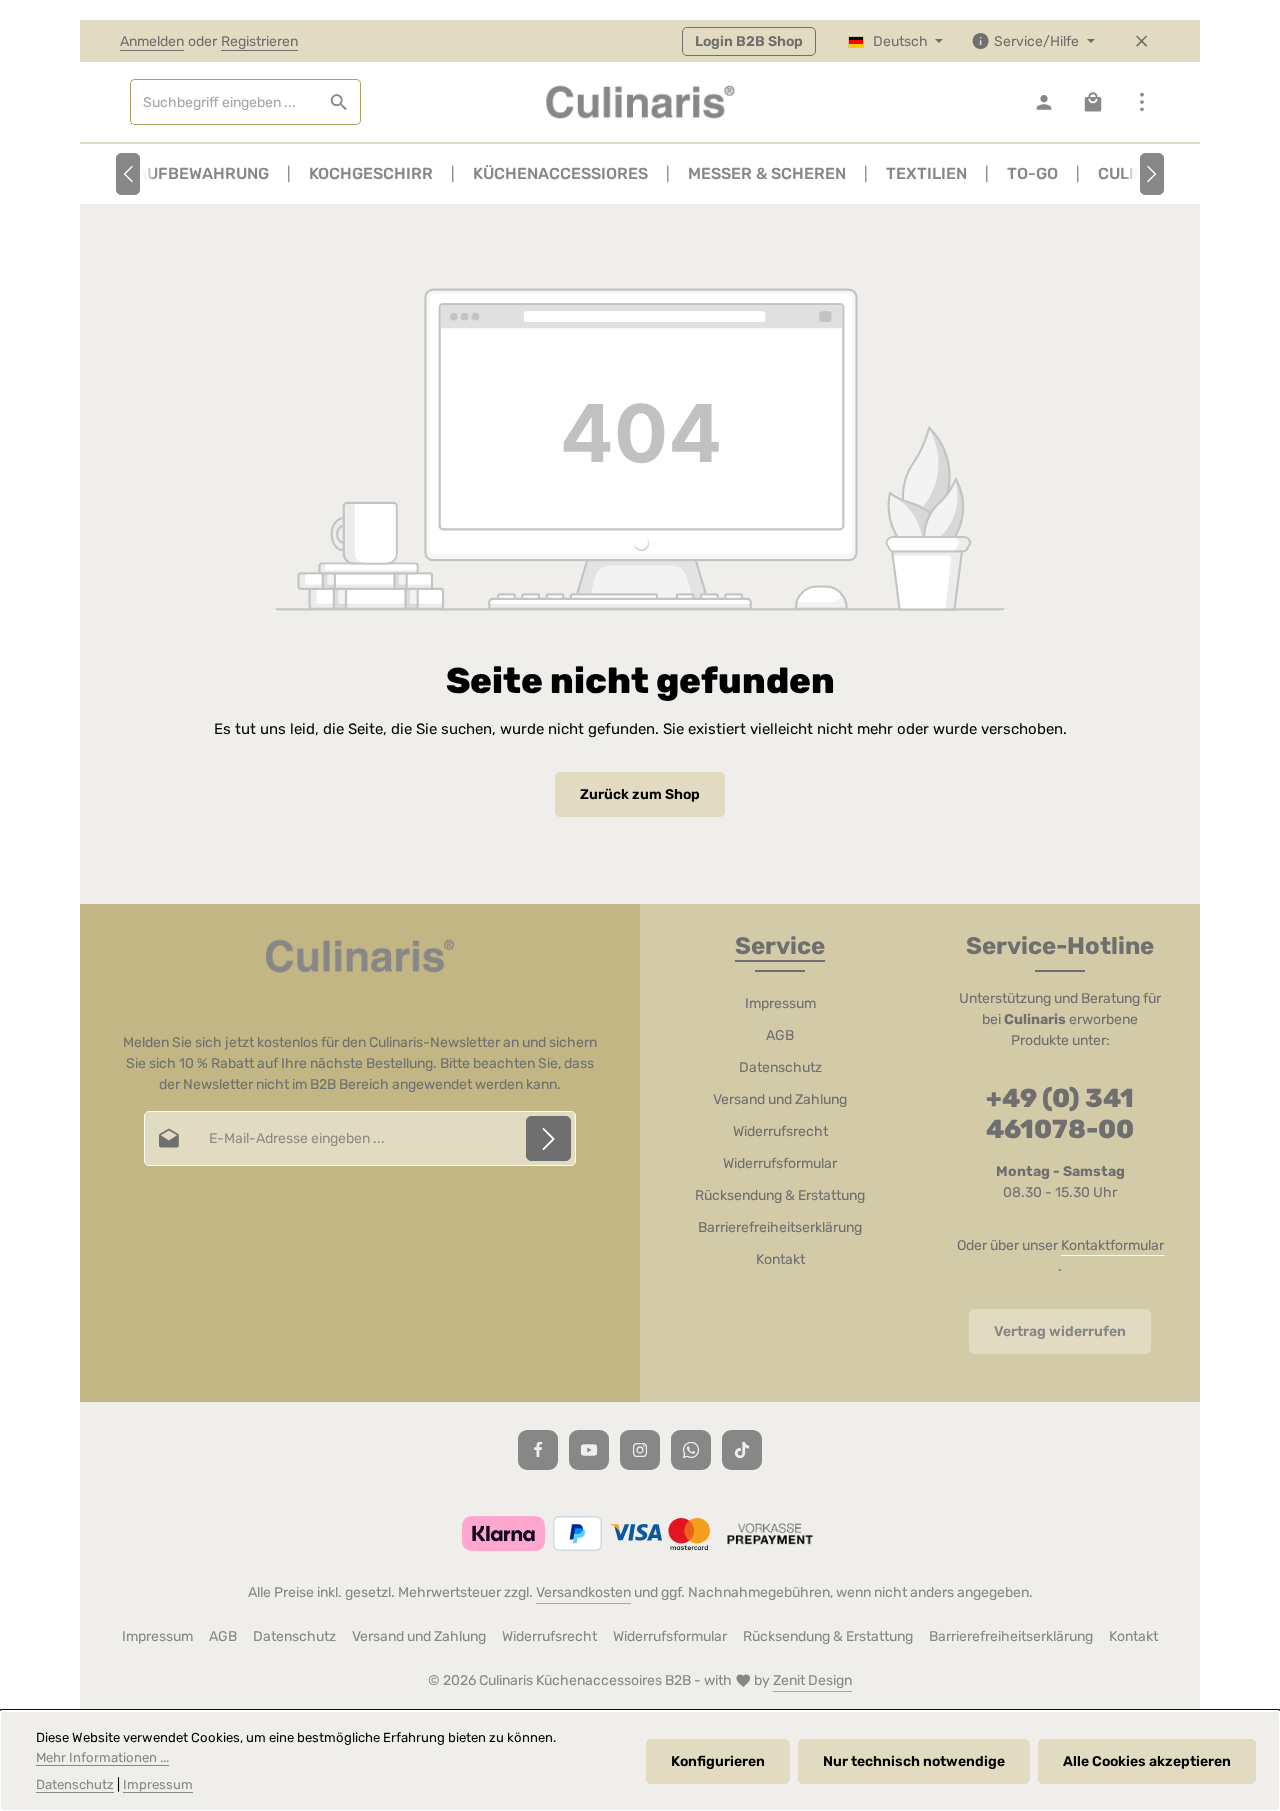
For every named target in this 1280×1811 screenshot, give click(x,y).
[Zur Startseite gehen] (640, 102)
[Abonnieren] (548, 1138)
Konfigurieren (718, 1761)
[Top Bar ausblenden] (1141, 41)
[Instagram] (640, 1450)
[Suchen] (339, 102)
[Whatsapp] (691, 1450)
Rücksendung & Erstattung (780, 1195)
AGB (780, 1035)
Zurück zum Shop (640, 794)
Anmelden (152, 41)
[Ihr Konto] (1043, 102)
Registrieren (259, 41)
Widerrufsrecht (780, 1131)
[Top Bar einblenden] (1141, 102)
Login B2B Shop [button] (749, 41)
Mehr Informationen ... (102, 1757)
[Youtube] (589, 1450)
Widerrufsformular (780, 1163)
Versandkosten (583, 1592)
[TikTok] (742, 1450)
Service (780, 946)
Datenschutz (780, 1067)
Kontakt (780, 1259)
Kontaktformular (1112, 1245)
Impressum (780, 1003)
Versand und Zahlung (780, 1099)
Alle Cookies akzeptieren (1147, 1761)
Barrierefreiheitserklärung (780, 1227)
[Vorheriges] (128, 174)
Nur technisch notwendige (914, 1761)
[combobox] (224, 102)
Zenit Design (812, 1680)
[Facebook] (538, 1450)
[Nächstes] (1152, 174)
